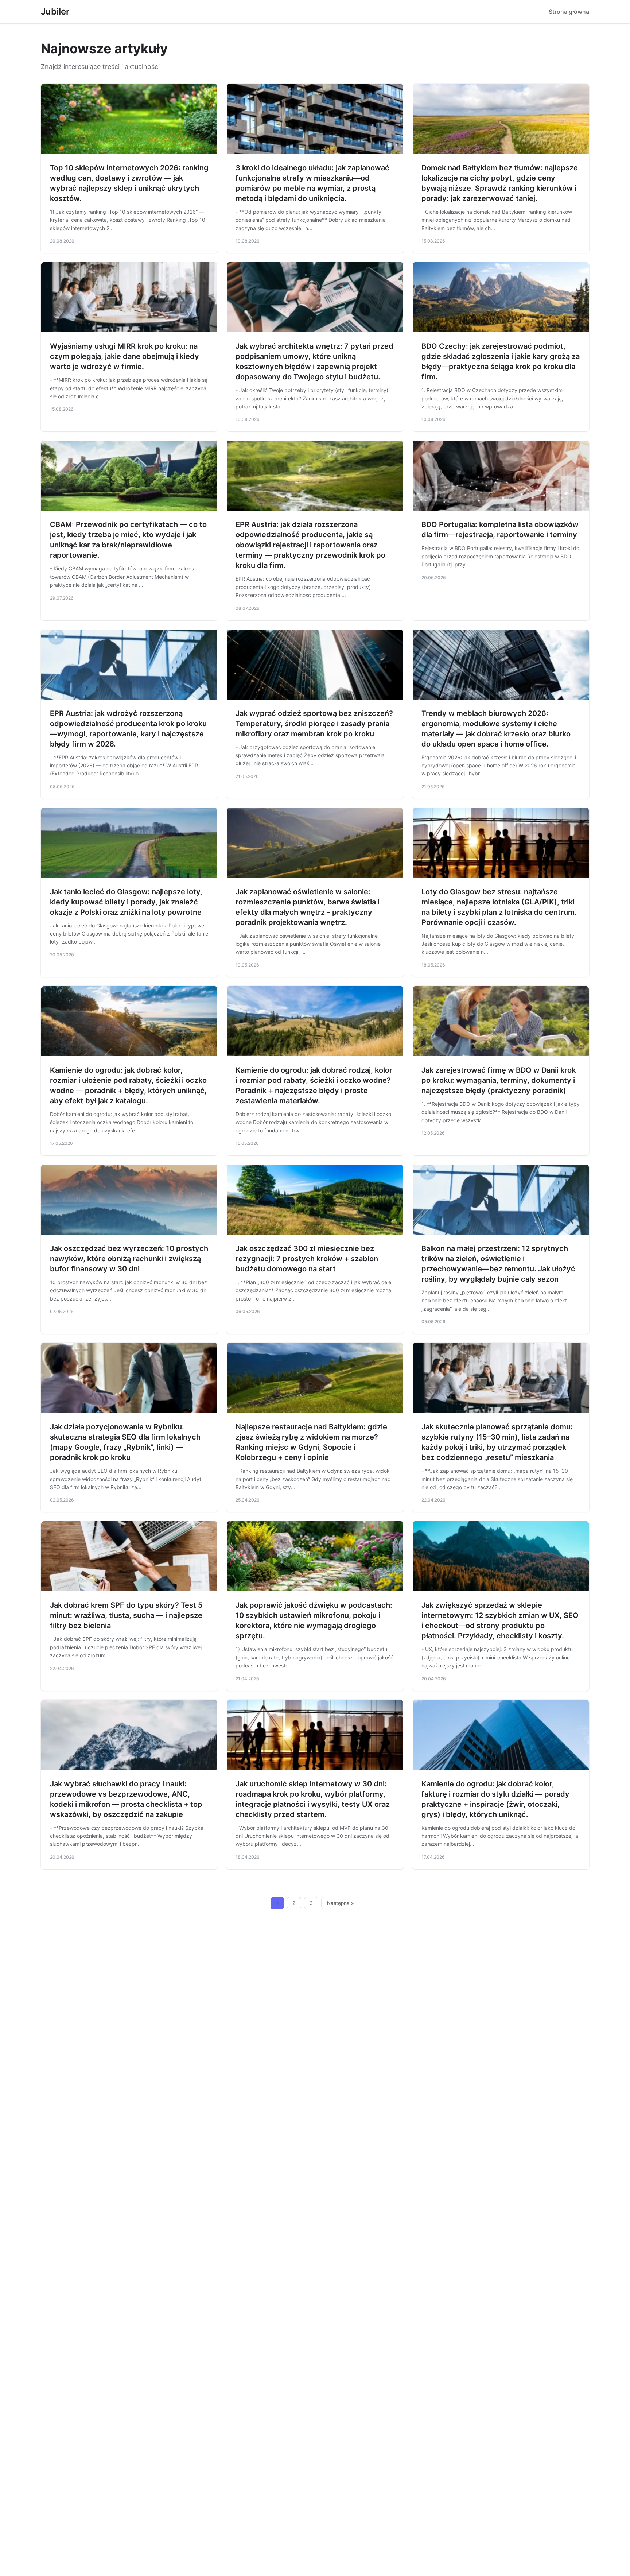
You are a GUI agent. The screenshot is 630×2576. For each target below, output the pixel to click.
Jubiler (55, 11)
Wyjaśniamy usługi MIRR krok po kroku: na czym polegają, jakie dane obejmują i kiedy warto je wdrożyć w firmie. (125, 356)
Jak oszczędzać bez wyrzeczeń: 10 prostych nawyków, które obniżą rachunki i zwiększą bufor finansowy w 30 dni (129, 1259)
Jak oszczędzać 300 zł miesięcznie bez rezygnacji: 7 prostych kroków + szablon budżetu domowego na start (307, 1259)
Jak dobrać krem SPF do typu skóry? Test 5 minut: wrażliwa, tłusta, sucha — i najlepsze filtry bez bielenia (126, 1615)
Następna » (341, 1903)
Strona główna (569, 12)
